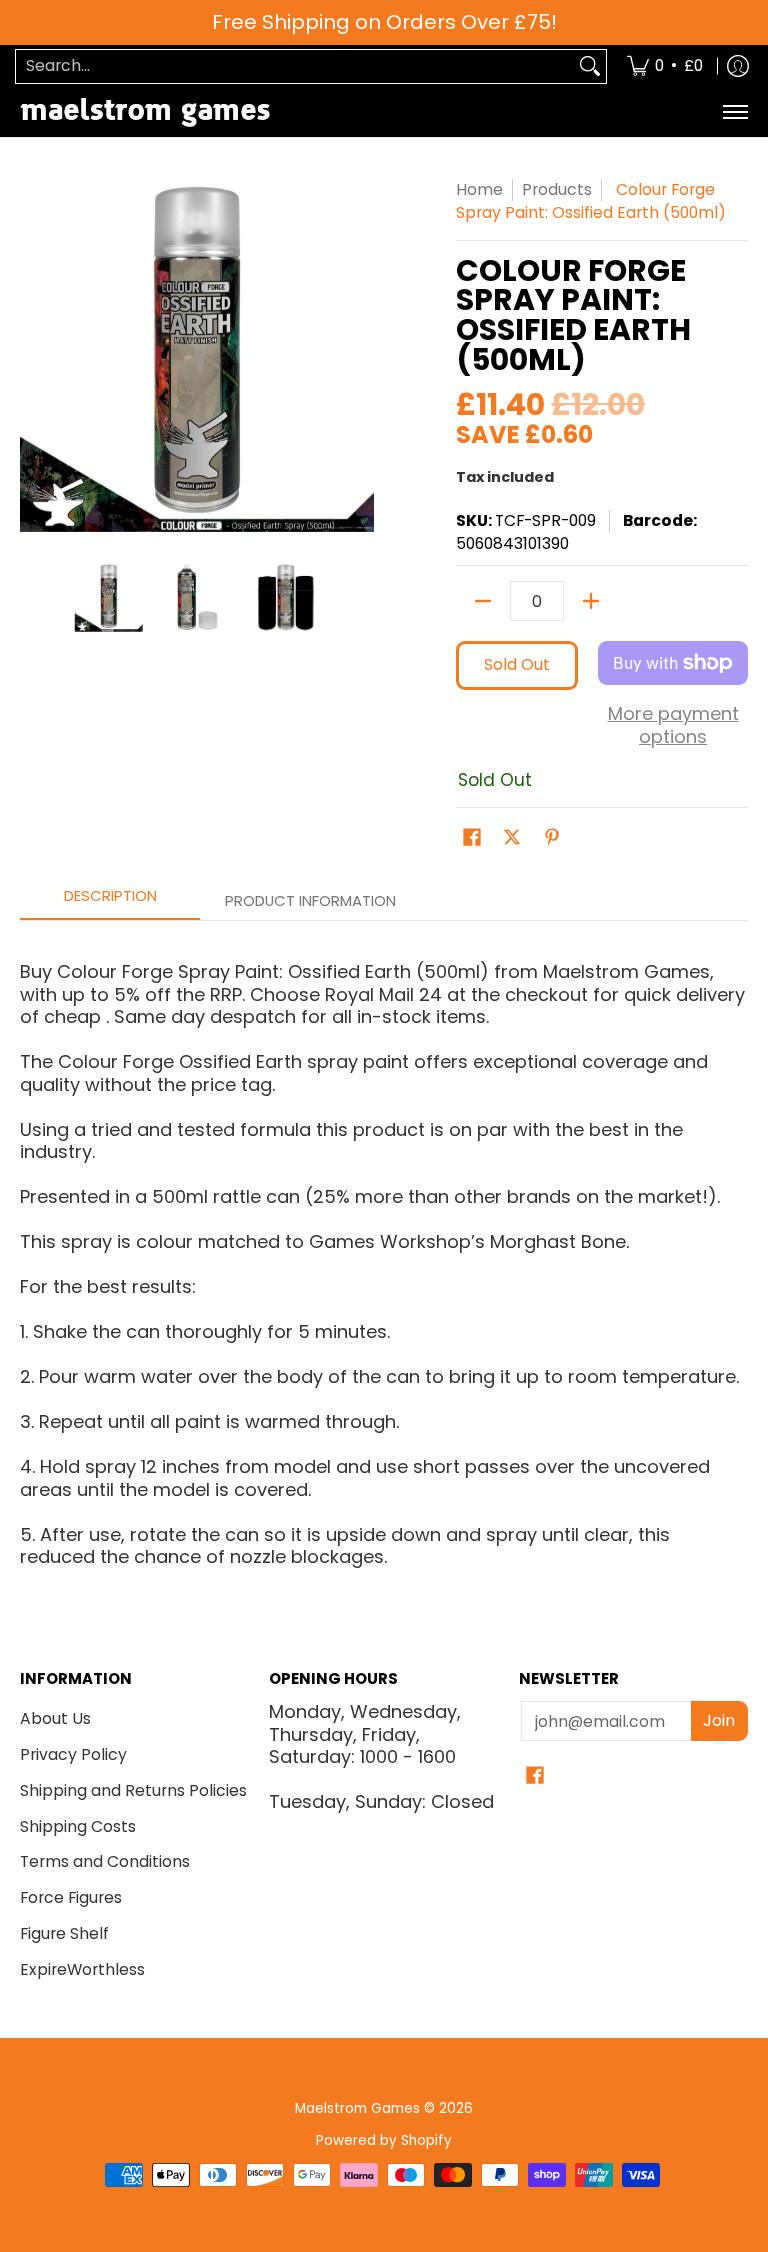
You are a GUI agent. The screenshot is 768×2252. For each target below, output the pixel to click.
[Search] (590, 66)
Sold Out (517, 664)
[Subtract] (483, 601)
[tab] (110, 901)
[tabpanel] (384, 1255)
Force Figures (71, 1897)
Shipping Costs (78, 1826)
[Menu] (734, 112)
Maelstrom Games (357, 2108)
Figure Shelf (64, 1933)
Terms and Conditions (105, 1861)
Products (557, 189)
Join (719, 1720)
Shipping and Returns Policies (133, 1790)
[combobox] (295, 66)
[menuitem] (665, 66)
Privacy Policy (73, 1754)
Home (479, 189)
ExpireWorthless (82, 1969)
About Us (55, 1718)
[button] (472, 839)
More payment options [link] (673, 725)
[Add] (591, 601)
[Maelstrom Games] (145, 112)
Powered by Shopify (384, 2140)
